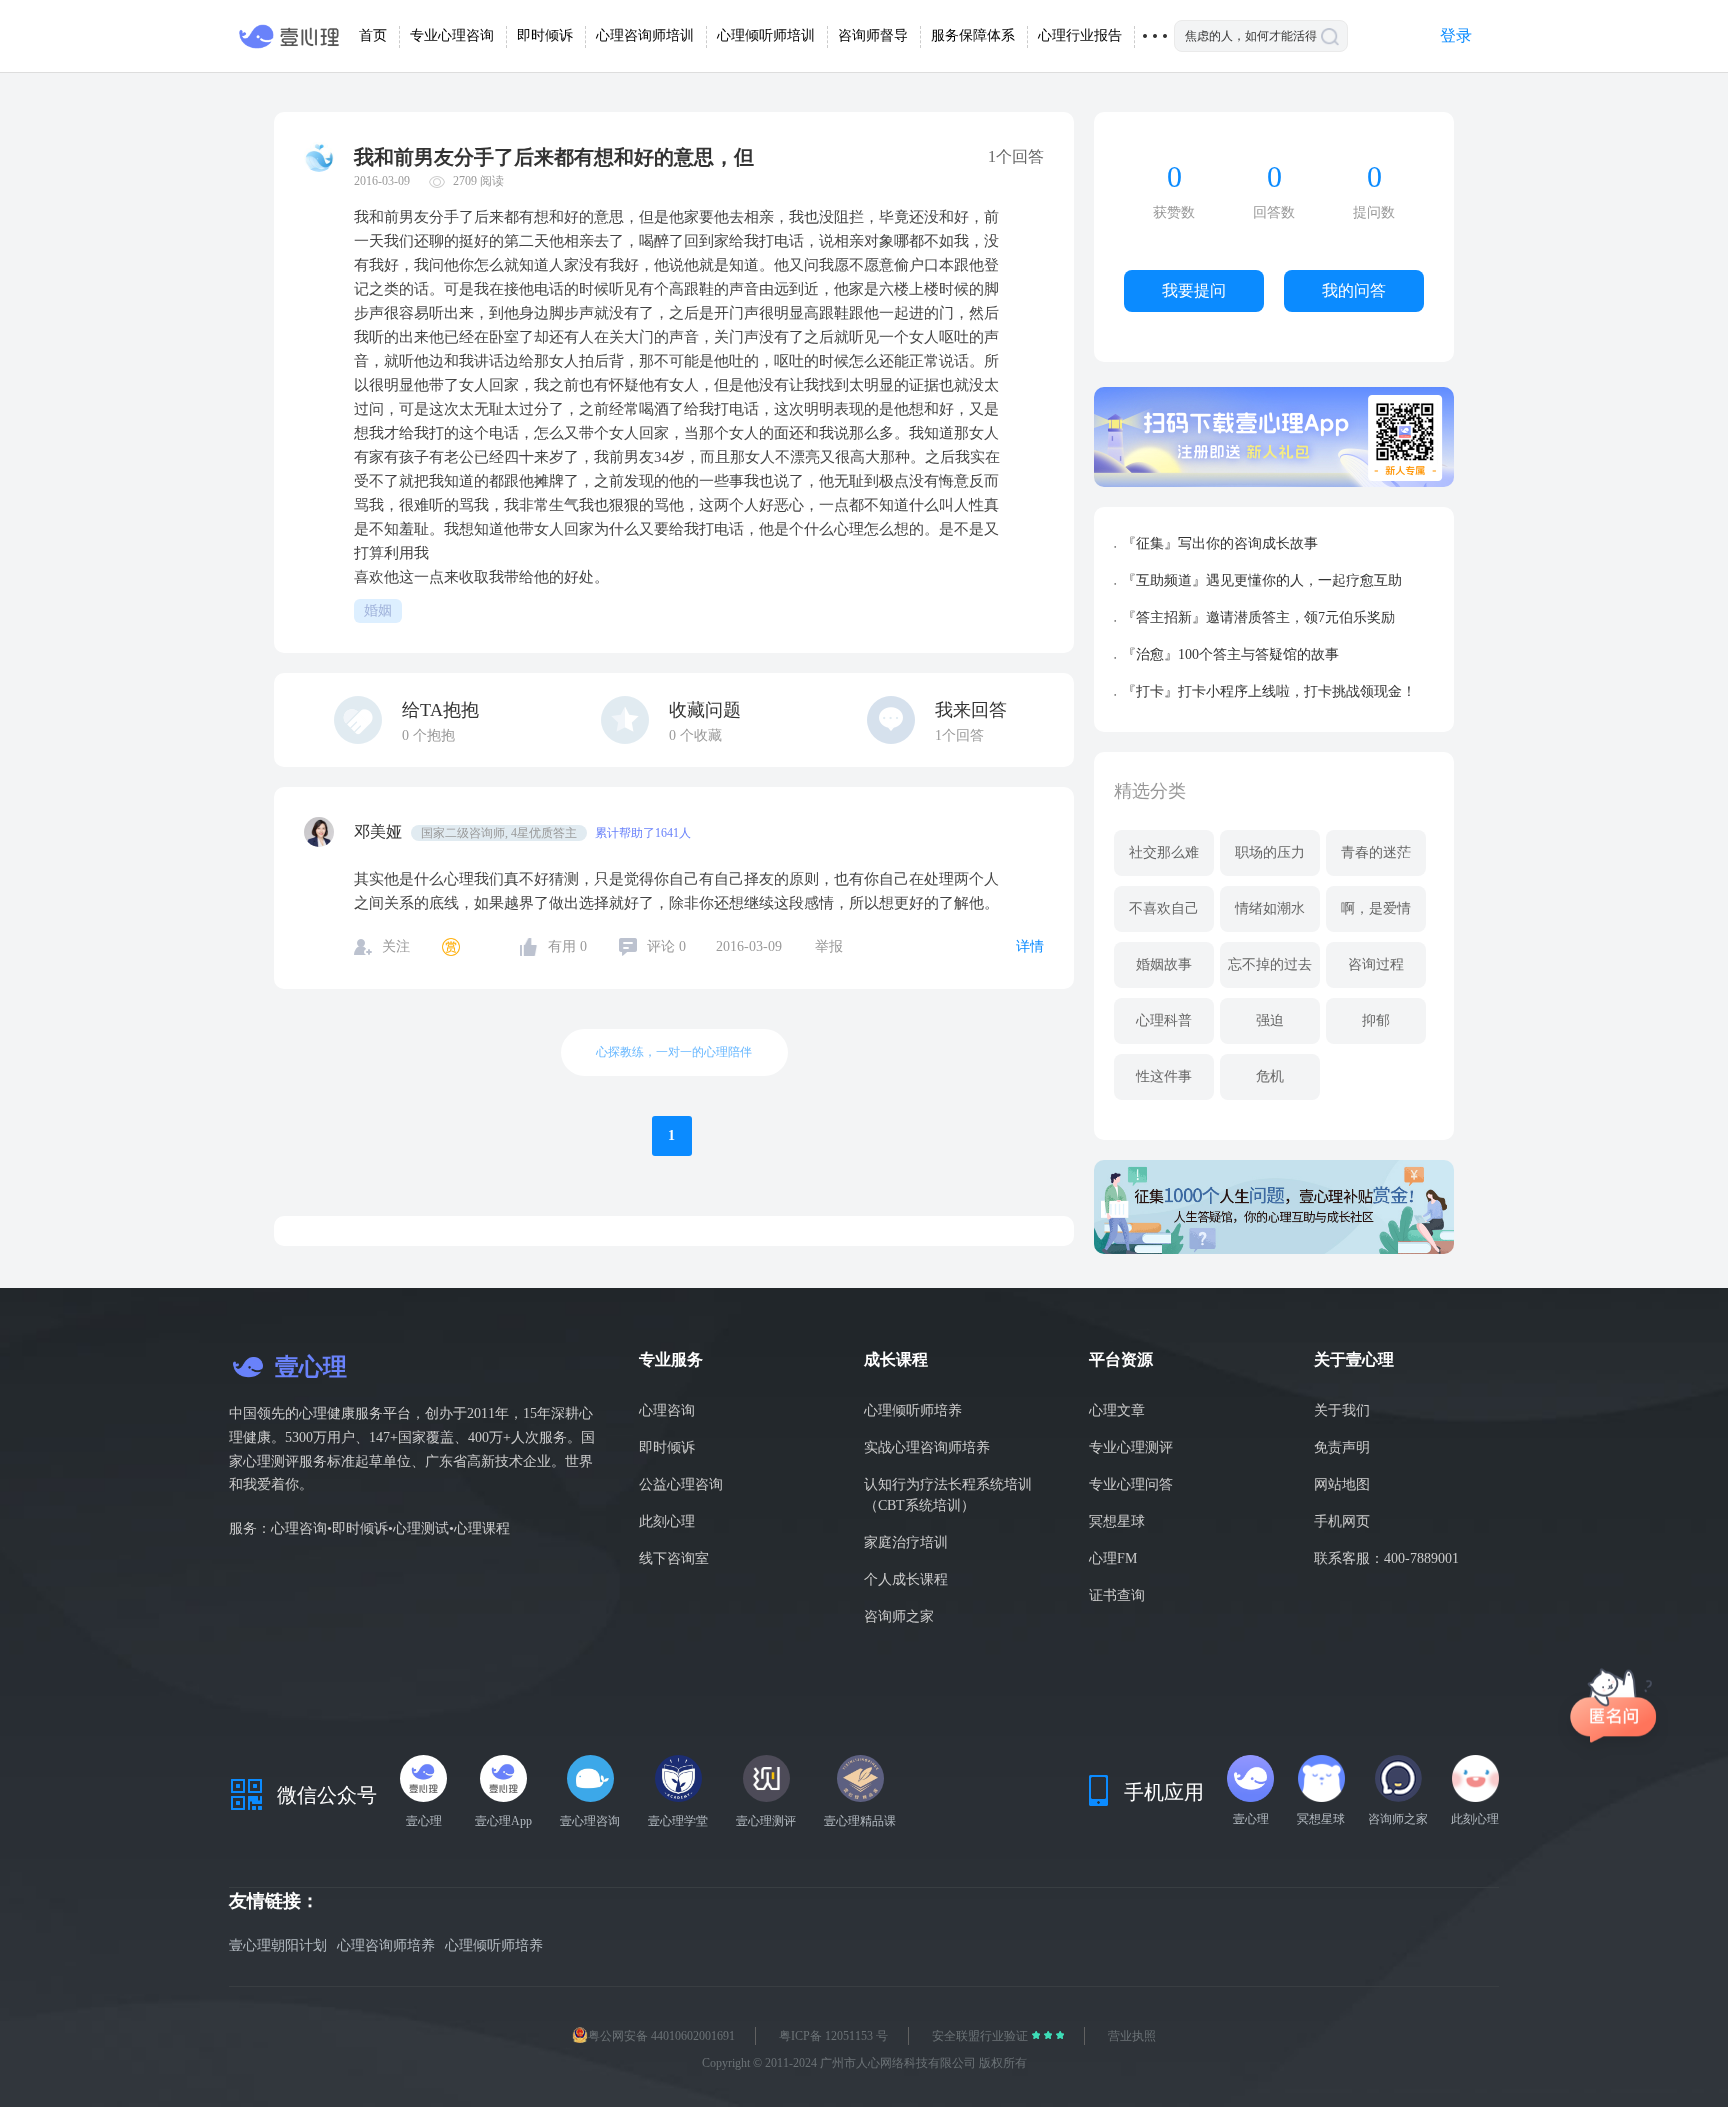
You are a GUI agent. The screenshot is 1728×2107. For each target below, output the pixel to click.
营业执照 (1132, 2036)
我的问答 (1354, 290)
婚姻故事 (1164, 964)
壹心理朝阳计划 (278, 1945)
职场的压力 (1270, 852)
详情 (1030, 946)
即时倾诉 (667, 1447)
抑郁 (1376, 1020)
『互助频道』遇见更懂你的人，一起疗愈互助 (1262, 580)
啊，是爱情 (1376, 908)
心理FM (1113, 1558)
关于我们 (1342, 1410)
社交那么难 (1164, 852)
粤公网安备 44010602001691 (661, 2036)
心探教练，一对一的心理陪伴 (674, 1052)
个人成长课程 (906, 1579)
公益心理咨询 (681, 1484)
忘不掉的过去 (1270, 964)
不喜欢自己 (1164, 908)
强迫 (1270, 1020)
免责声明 (1342, 1447)
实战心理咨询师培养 (927, 1447)
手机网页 (1342, 1521)
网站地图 (1342, 1484)
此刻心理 (667, 1521)
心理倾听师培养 (913, 1410)
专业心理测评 (1131, 1447)
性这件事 (1164, 1076)
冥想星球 (1117, 1521)
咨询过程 (1376, 964)
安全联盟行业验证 (981, 2036)
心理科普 (1164, 1020)
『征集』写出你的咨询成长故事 (1220, 543)
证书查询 (1117, 1595)
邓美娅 (380, 831)
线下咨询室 (674, 1558)
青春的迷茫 (1376, 852)
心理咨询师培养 (386, 1945)
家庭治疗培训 (906, 1542)
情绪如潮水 (1270, 908)
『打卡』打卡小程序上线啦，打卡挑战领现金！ (1269, 691)
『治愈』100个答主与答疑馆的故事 (1230, 654)
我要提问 (1194, 290)
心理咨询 (667, 1410)
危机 (1270, 1076)
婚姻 (378, 610)
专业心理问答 (1131, 1484)
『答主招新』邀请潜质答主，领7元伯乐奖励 (1258, 617)
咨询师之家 (899, 1616)
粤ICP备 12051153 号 (833, 2036)
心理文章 (1117, 1410)
